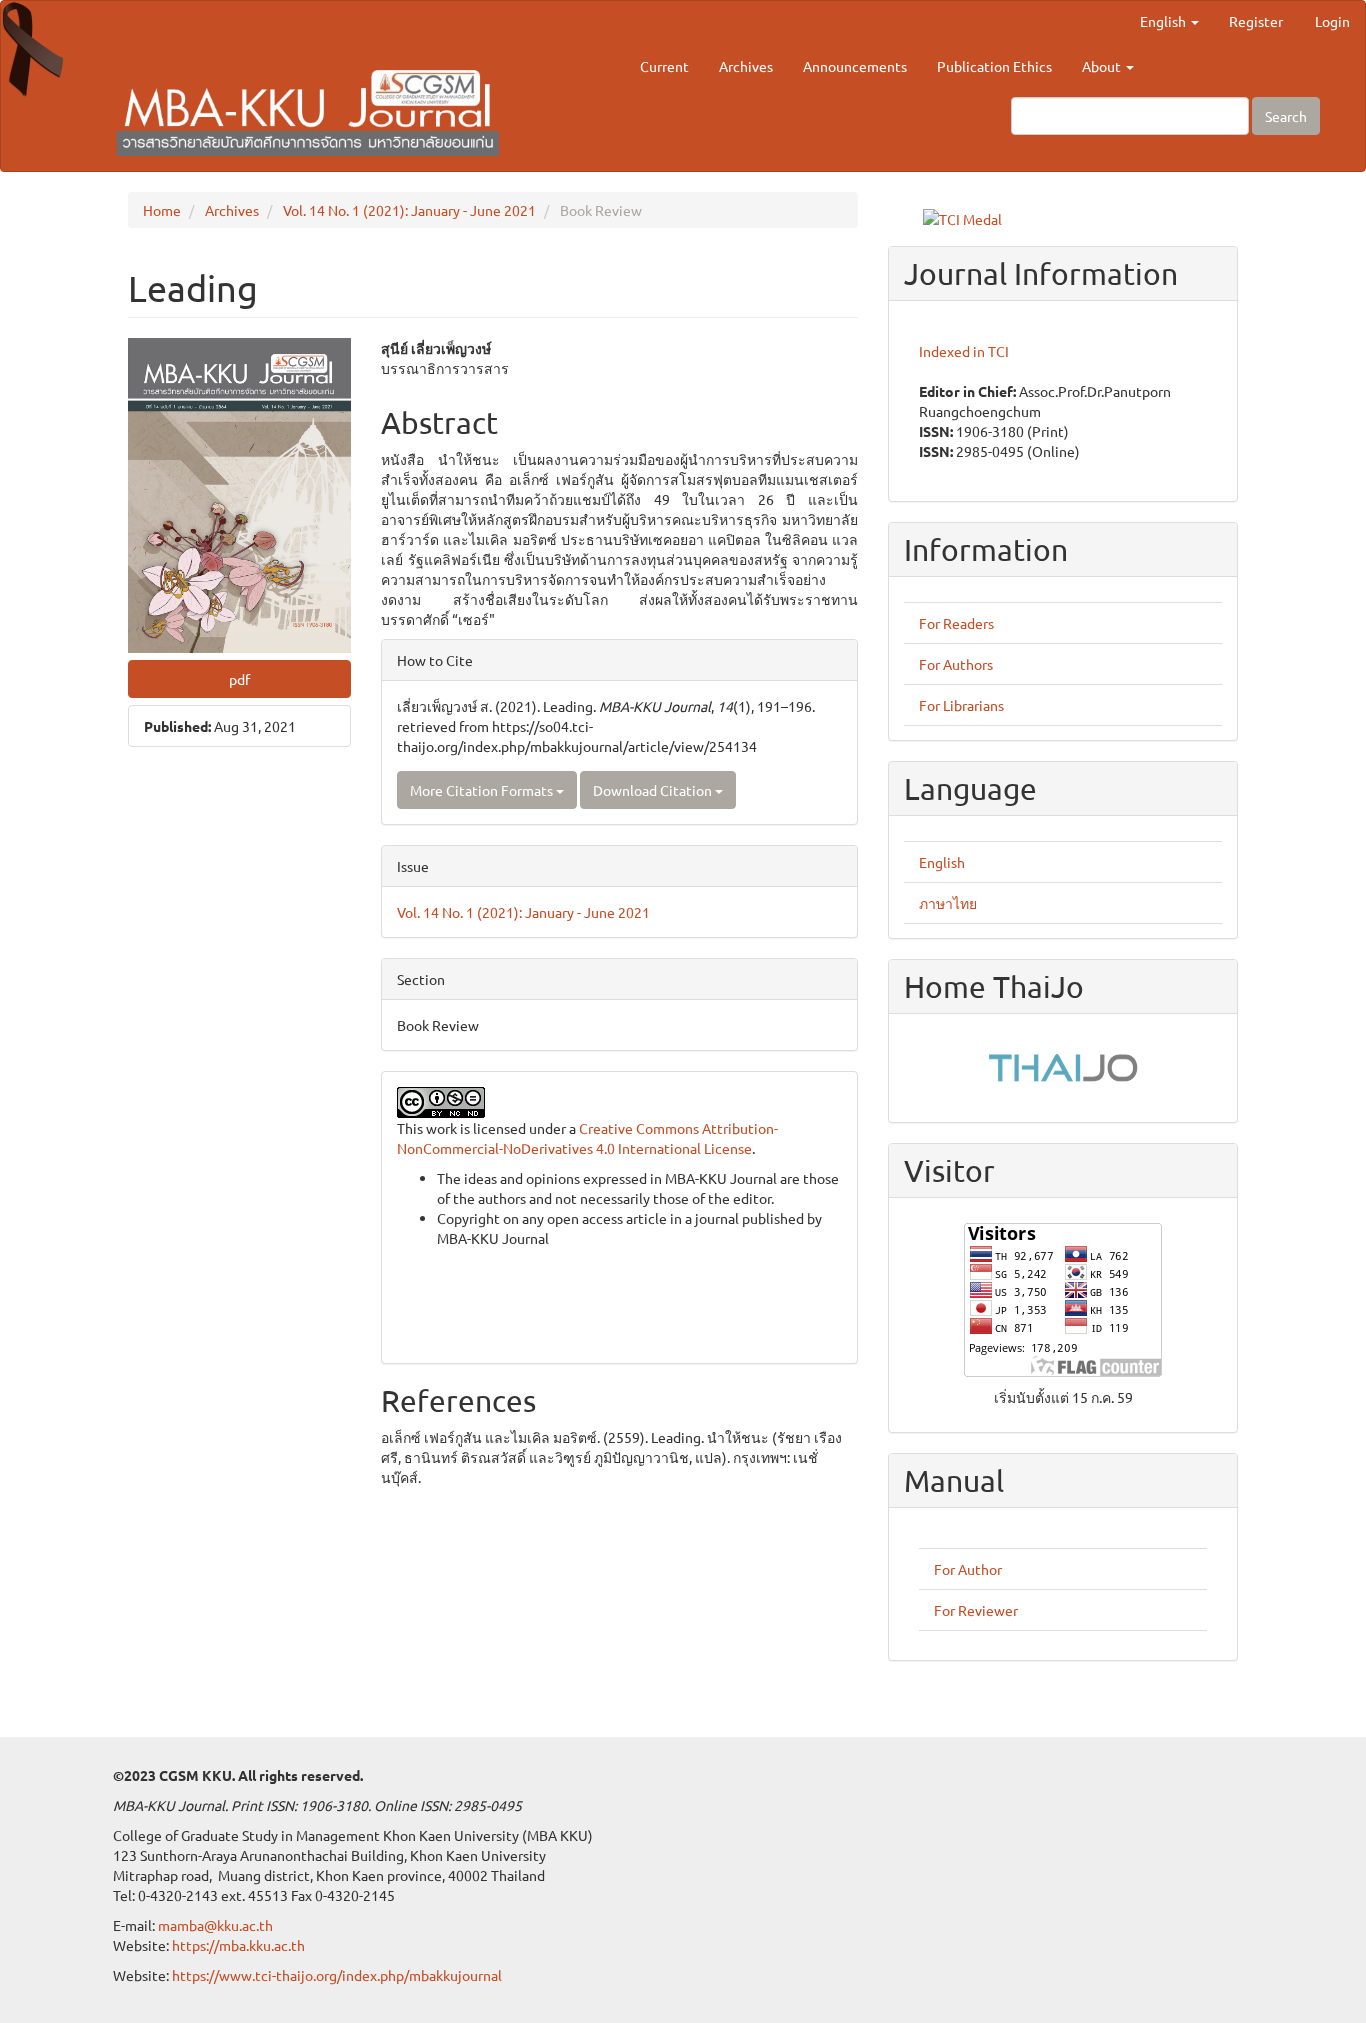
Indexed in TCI (964, 351)
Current (664, 66)
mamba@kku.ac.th (215, 1925)
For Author (968, 1569)
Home (162, 210)
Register (1256, 21)
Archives (746, 66)
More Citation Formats (483, 790)
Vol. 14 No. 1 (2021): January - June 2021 (409, 210)
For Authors (956, 664)
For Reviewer (976, 1610)
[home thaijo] (1063, 1065)
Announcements (855, 66)
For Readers (956, 623)
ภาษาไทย (948, 903)
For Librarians (961, 705)
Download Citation (654, 790)
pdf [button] (239, 679)
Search (1286, 116)
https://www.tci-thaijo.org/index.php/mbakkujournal (337, 1975)
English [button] (1164, 21)
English (942, 862)
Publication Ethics (994, 66)
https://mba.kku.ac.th (238, 1945)
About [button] (1103, 66)
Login (1332, 21)
